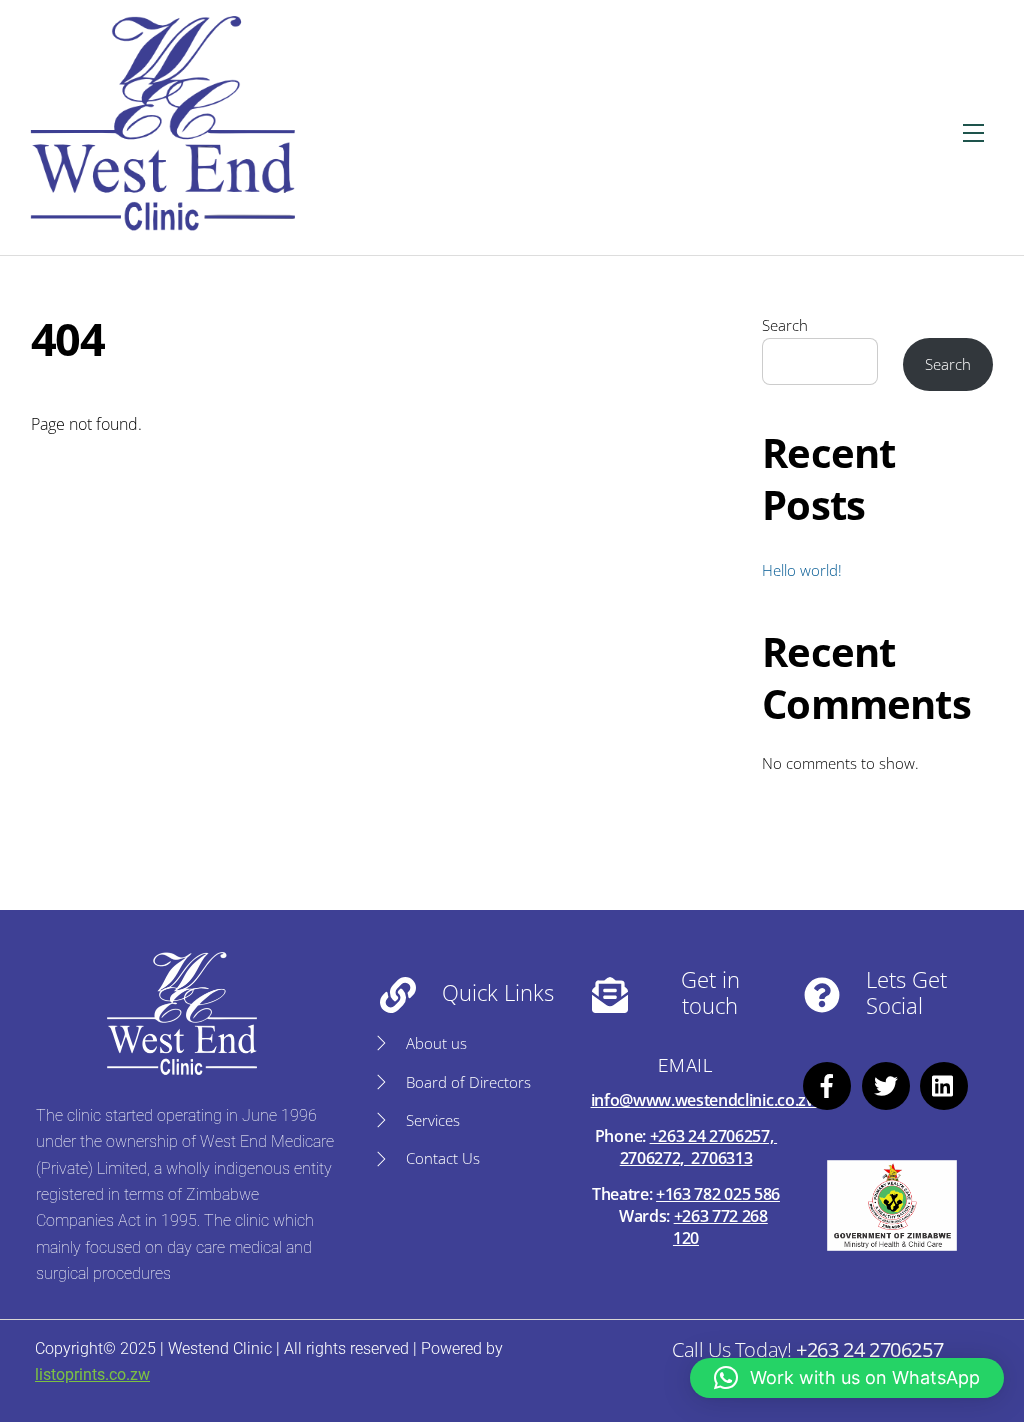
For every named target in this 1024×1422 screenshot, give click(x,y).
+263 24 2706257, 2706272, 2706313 (698, 1147)
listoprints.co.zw (92, 1374)
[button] (847, 1378)
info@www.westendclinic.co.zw (705, 1100)
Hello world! (802, 570)
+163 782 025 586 (718, 1194)
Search (785, 325)
